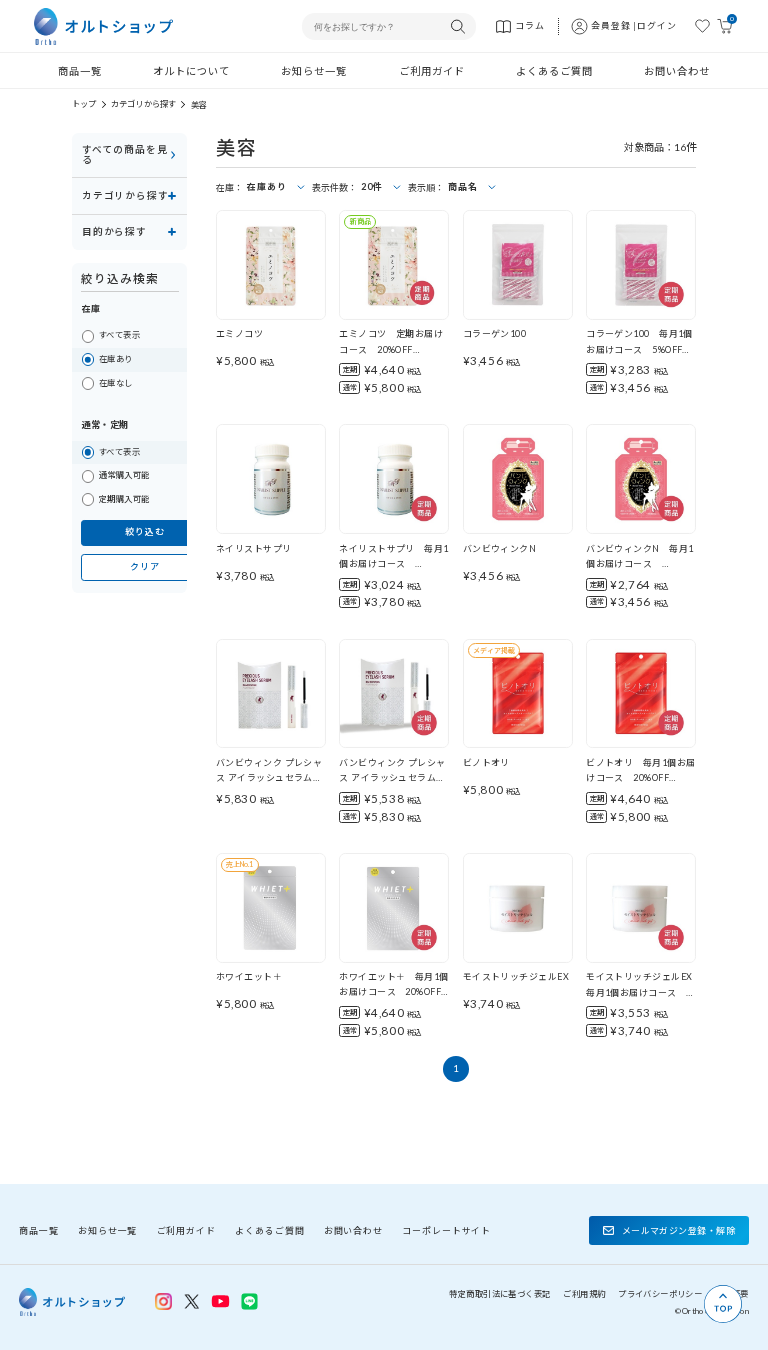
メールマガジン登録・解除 (678, 1230)
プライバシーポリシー (660, 1294)
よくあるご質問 (554, 71)
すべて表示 (119, 335)
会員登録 (611, 25)
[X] (191, 1301)
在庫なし (116, 383)
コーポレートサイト (446, 1230)
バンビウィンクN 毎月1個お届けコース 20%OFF (639, 564)
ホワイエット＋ (249, 976)
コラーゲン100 (495, 333)
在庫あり (116, 359)
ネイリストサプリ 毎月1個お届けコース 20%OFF (393, 564)
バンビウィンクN (500, 548)
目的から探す (115, 231)
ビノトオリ (486, 762)
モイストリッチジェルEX (516, 976)
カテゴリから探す (143, 104)
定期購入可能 (124, 499)
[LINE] (220, 1300)
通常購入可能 (124, 475)
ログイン (657, 25)
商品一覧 (80, 71)
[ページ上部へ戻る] (723, 1304)
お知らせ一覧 (314, 71)
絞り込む (145, 531)
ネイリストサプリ (254, 548)
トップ (84, 104)
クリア (145, 566)
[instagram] (163, 1301)
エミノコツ (239, 333)
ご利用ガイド (432, 71)
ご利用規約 (584, 1294)
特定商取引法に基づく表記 (499, 1294)
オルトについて (191, 71)
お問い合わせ (677, 71)
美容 (199, 105)
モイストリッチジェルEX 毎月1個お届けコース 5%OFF (644, 992)
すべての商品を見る (125, 154)
